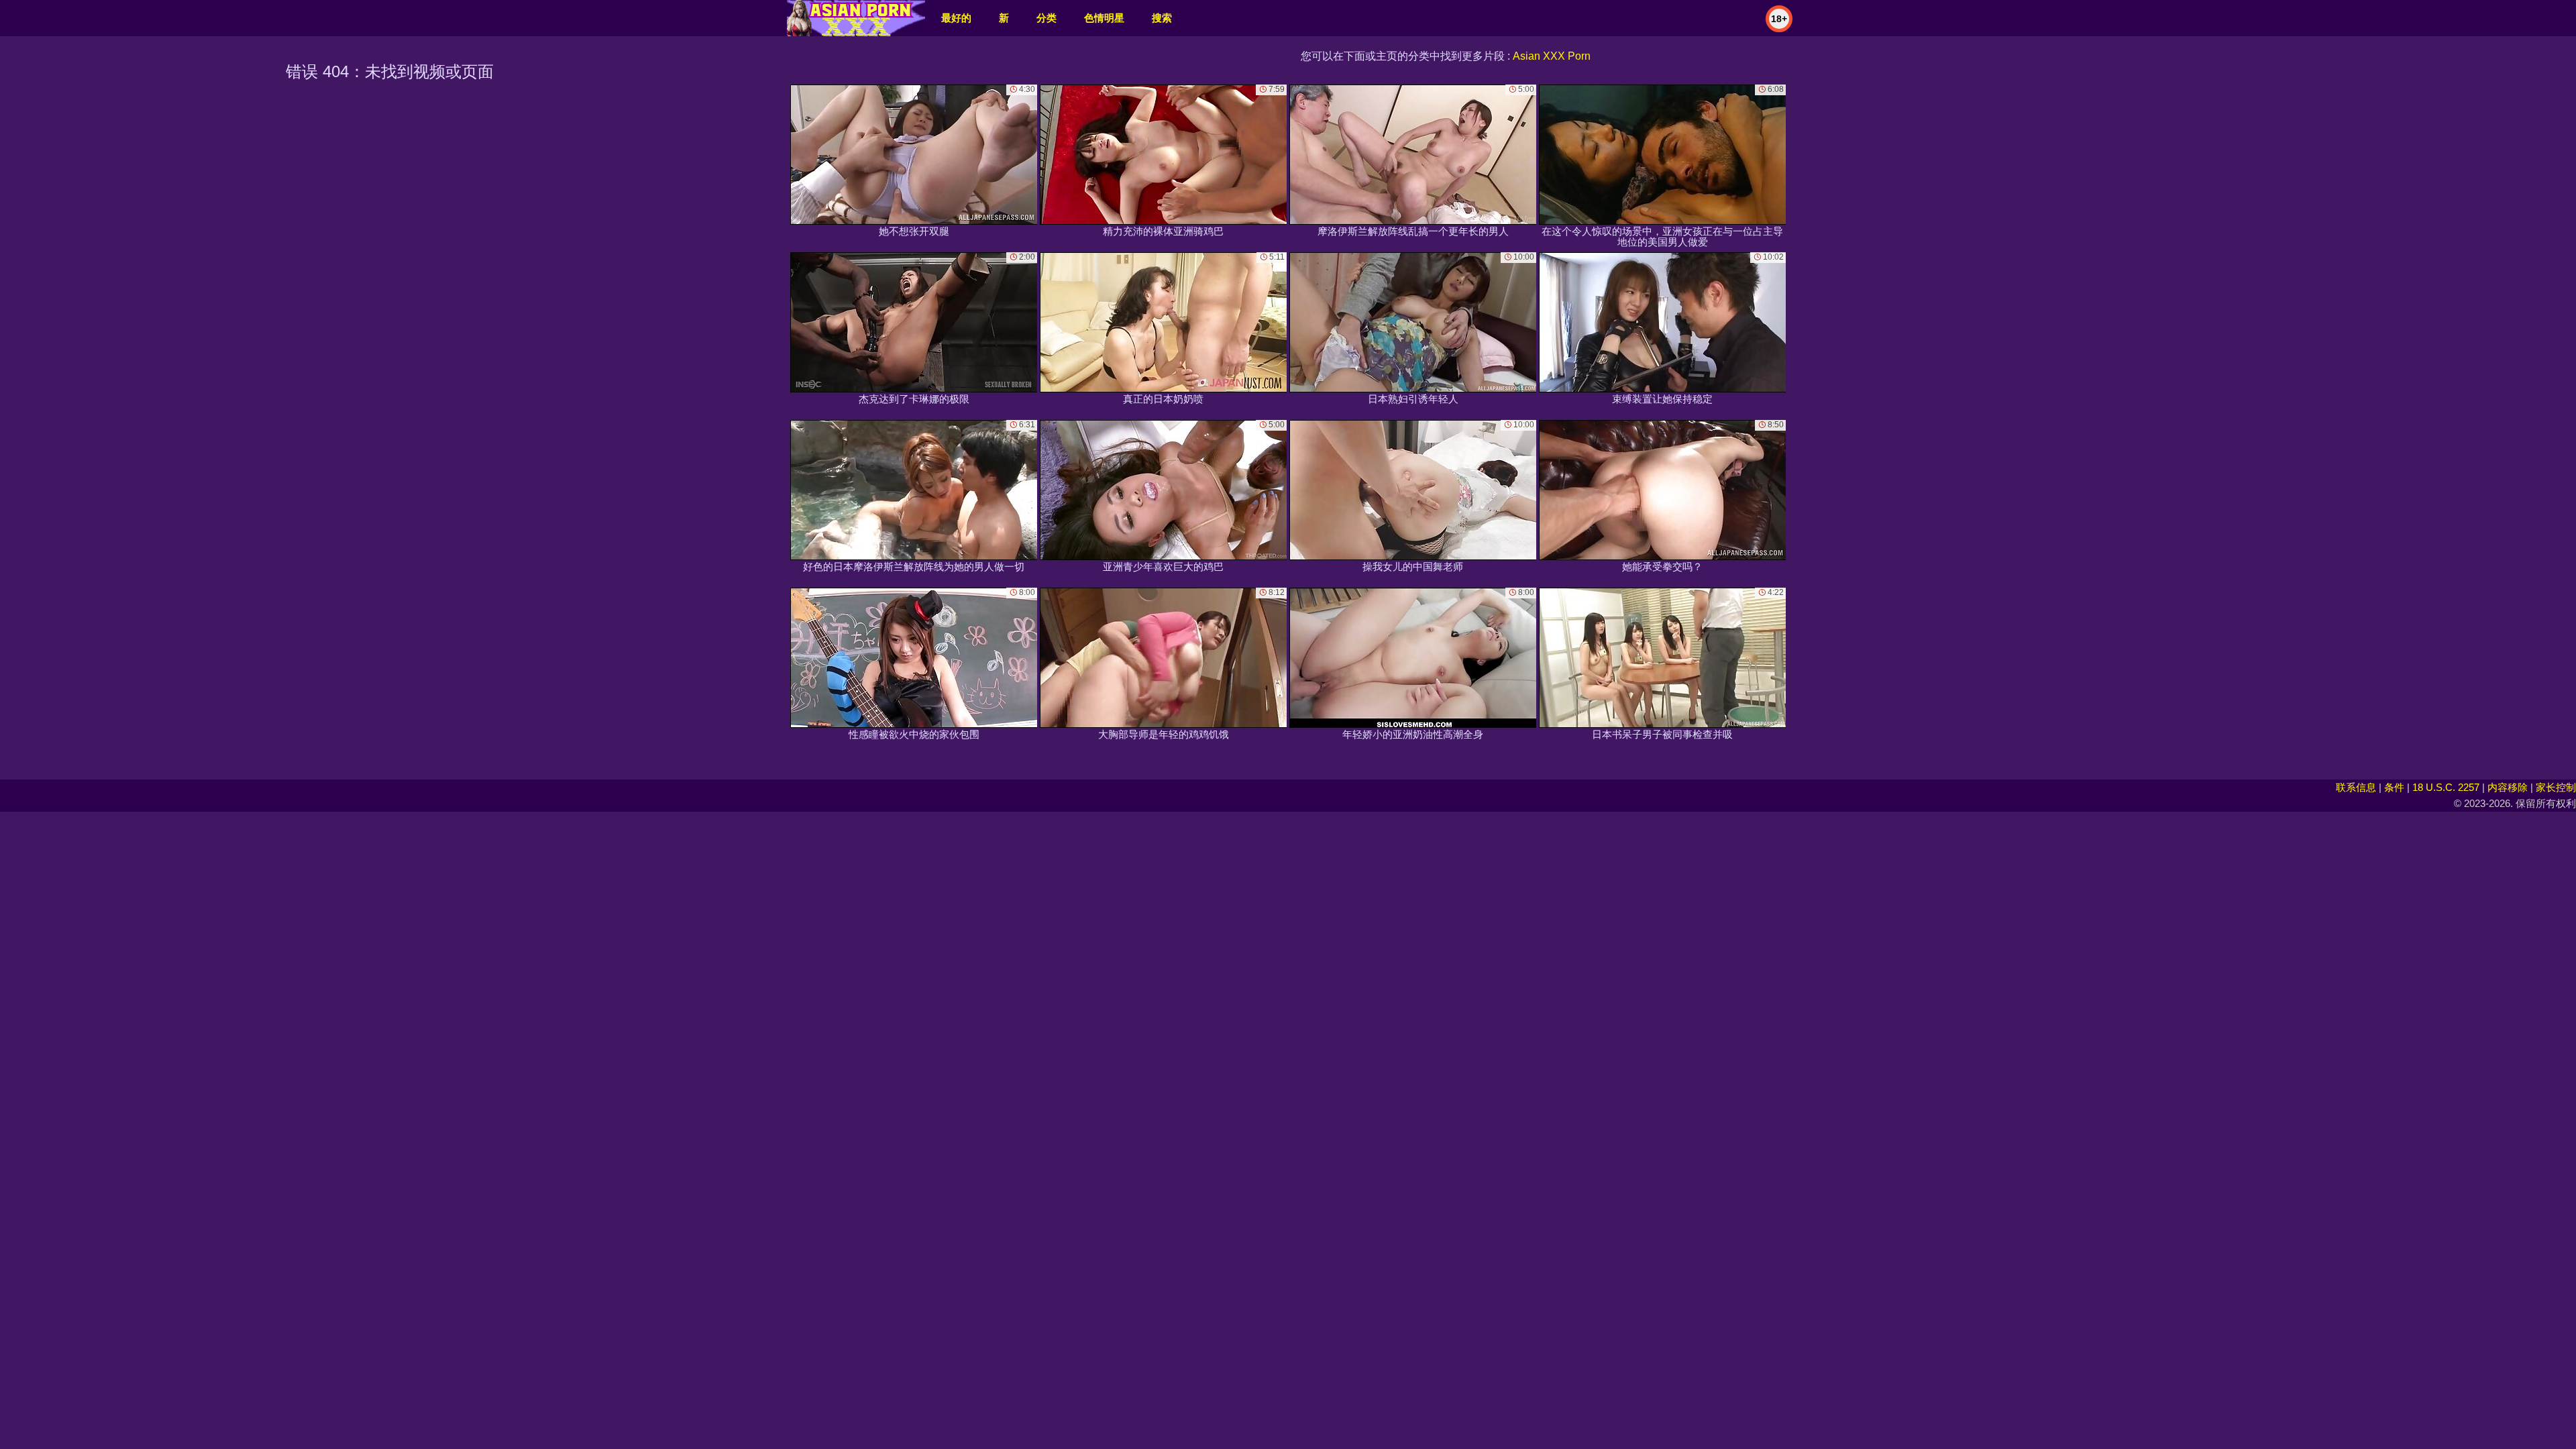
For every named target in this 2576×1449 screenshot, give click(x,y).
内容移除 (2508, 787)
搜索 (1162, 18)
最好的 (956, 18)
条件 (2394, 787)
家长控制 (2556, 787)
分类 (1046, 18)
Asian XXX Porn (1552, 56)
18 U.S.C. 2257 (2446, 787)
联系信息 (2356, 787)
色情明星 (1104, 18)
